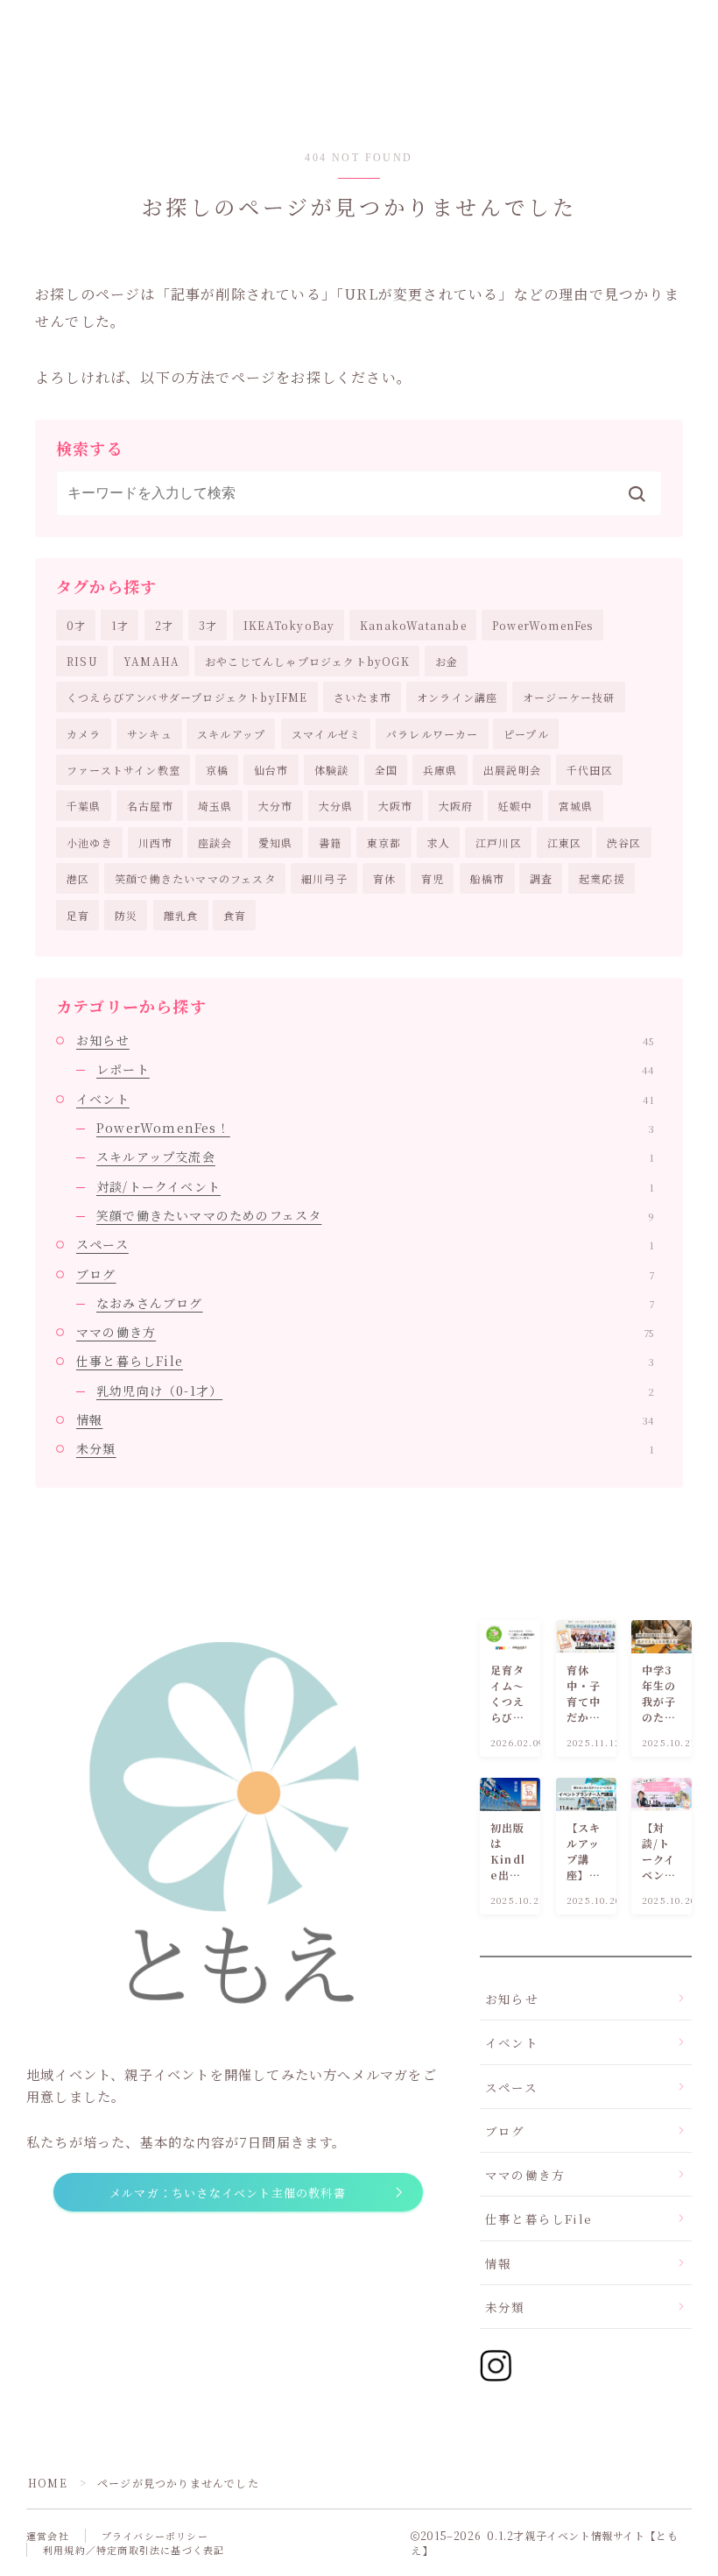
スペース (365, 1244)
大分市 (276, 806)
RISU (82, 661)
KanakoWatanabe (413, 625)
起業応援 (602, 878)
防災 (126, 915)
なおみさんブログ (375, 1303)
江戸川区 (499, 842)
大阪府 (456, 806)
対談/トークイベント (375, 1186)
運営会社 (48, 2536)
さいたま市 (363, 697)
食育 (235, 915)
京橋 (217, 770)
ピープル (526, 734)
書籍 (330, 842)
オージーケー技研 (569, 697)
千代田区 (590, 770)
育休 (384, 878)
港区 (78, 878)
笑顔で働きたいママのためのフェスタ (375, 1215)
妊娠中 (516, 806)
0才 (76, 625)
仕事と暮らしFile (365, 1361)
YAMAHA (151, 661)
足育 (78, 915)
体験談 (332, 770)
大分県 (336, 806)
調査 (541, 878)
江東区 (565, 842)
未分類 (365, 1448)
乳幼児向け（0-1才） (375, 1391)
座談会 (215, 842)
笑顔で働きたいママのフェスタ (195, 878)
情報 (365, 1419)
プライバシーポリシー (155, 2536)
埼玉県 (215, 806)
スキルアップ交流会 (375, 1157)
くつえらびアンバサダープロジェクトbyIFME (187, 697)
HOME (48, 2483)
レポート (375, 1069)
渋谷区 (624, 842)
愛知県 (276, 842)
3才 (208, 625)
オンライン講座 (457, 697)
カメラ (84, 734)
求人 (439, 842)
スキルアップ (231, 734)
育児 (433, 878)
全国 (386, 770)
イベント (365, 1099)
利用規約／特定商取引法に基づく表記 (134, 2550)
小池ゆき (90, 842)
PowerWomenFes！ (375, 1128)
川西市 (156, 842)
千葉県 (84, 806)
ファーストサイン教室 (123, 770)
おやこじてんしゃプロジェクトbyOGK (307, 661)
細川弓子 (324, 878)
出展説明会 (512, 770)
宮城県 (576, 806)
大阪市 (396, 806)
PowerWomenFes (543, 625)
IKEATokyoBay (289, 625)
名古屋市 (150, 806)
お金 (447, 661)
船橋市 (488, 878)
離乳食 (181, 915)
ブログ (365, 1274)
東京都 (384, 842)
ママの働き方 (365, 1332)
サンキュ (150, 734)
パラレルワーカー (433, 734)
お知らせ (365, 1040)
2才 (164, 625)
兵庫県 (440, 770)
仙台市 (271, 770)
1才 (120, 625)
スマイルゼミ (326, 734)
